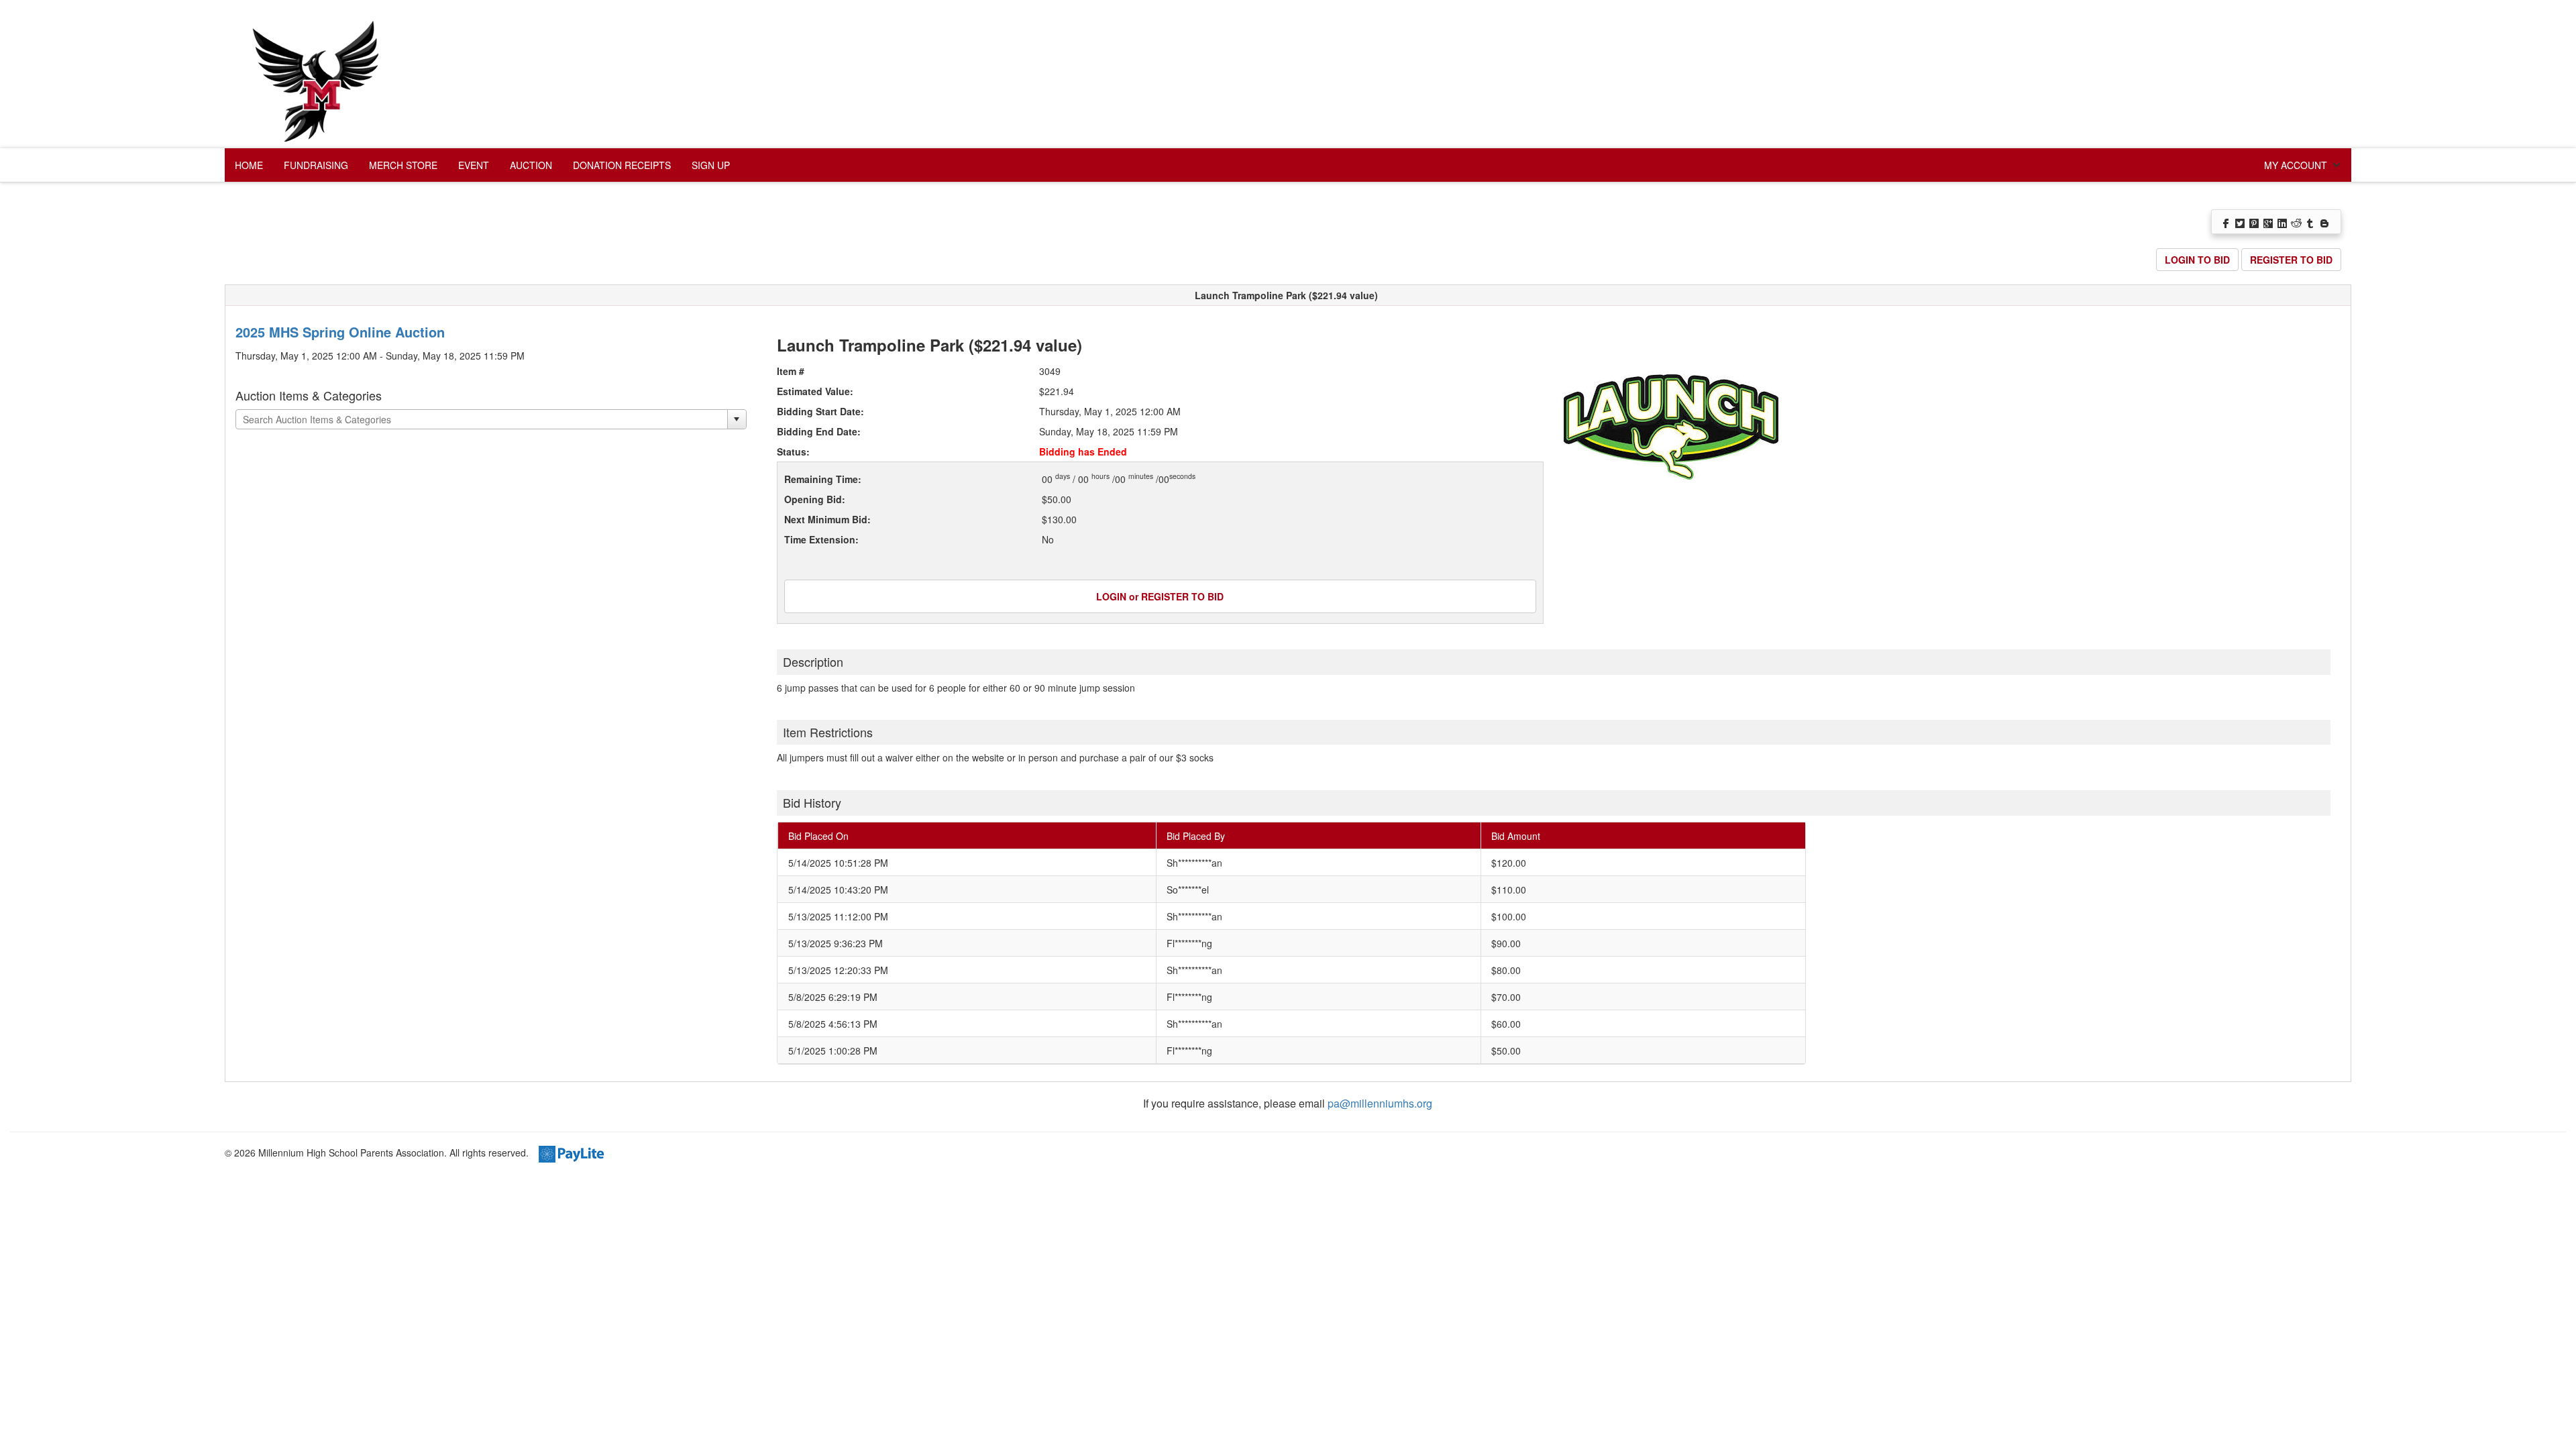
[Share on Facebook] (2227, 222)
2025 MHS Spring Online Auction (340, 332)
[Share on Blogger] (2325, 222)
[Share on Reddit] (2297, 222)
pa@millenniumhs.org (1380, 1103)
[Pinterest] (2255, 222)
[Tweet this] (2241, 222)
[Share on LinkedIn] (2283, 222)
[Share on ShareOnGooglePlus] (2269, 222)
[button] (737, 419)
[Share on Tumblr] (2311, 222)
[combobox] (482, 419)
